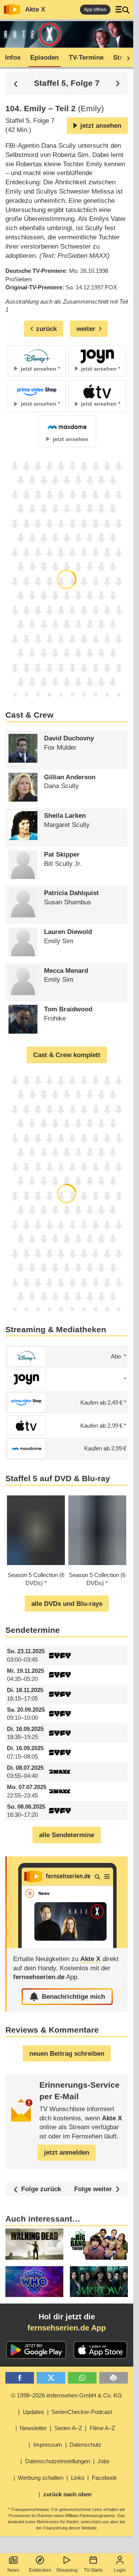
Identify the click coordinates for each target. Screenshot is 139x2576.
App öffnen (95, 10)
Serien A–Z (68, 2428)
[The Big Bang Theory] (99, 2244)
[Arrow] (99, 2282)
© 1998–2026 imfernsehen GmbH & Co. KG (67, 2395)
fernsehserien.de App (67, 2328)
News (13, 2570)
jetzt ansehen (101, 126)
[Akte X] (67, 1902)
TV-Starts (93, 2570)
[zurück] (16, 83)
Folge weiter (93, 2189)
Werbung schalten (41, 2478)
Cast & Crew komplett (67, 1055)
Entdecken (40, 2570)
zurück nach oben (67, 2494)
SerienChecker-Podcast (82, 2412)
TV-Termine (86, 58)
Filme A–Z (102, 2428)
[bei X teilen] (51, 2378)
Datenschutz (86, 2445)
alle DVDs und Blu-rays (67, 1604)
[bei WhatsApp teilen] (82, 2378)
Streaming (67, 2570)
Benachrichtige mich (73, 1997)
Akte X (35, 9)
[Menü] (122, 10)
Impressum (48, 2445)
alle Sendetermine (67, 1835)
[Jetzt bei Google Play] (36, 2350)
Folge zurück (41, 2189)
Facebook (104, 2478)
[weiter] (126, 58)
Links (78, 2478)
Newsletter (33, 2428)
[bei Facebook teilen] (20, 2378)
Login (120, 2570)
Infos (13, 58)
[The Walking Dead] (34, 2244)
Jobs (103, 2461)
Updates (33, 2412)
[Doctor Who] (34, 2282)
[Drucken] (114, 2378)
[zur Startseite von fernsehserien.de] (12, 10)
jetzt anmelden (67, 2153)
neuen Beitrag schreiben (67, 2054)
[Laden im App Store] (100, 2350)
